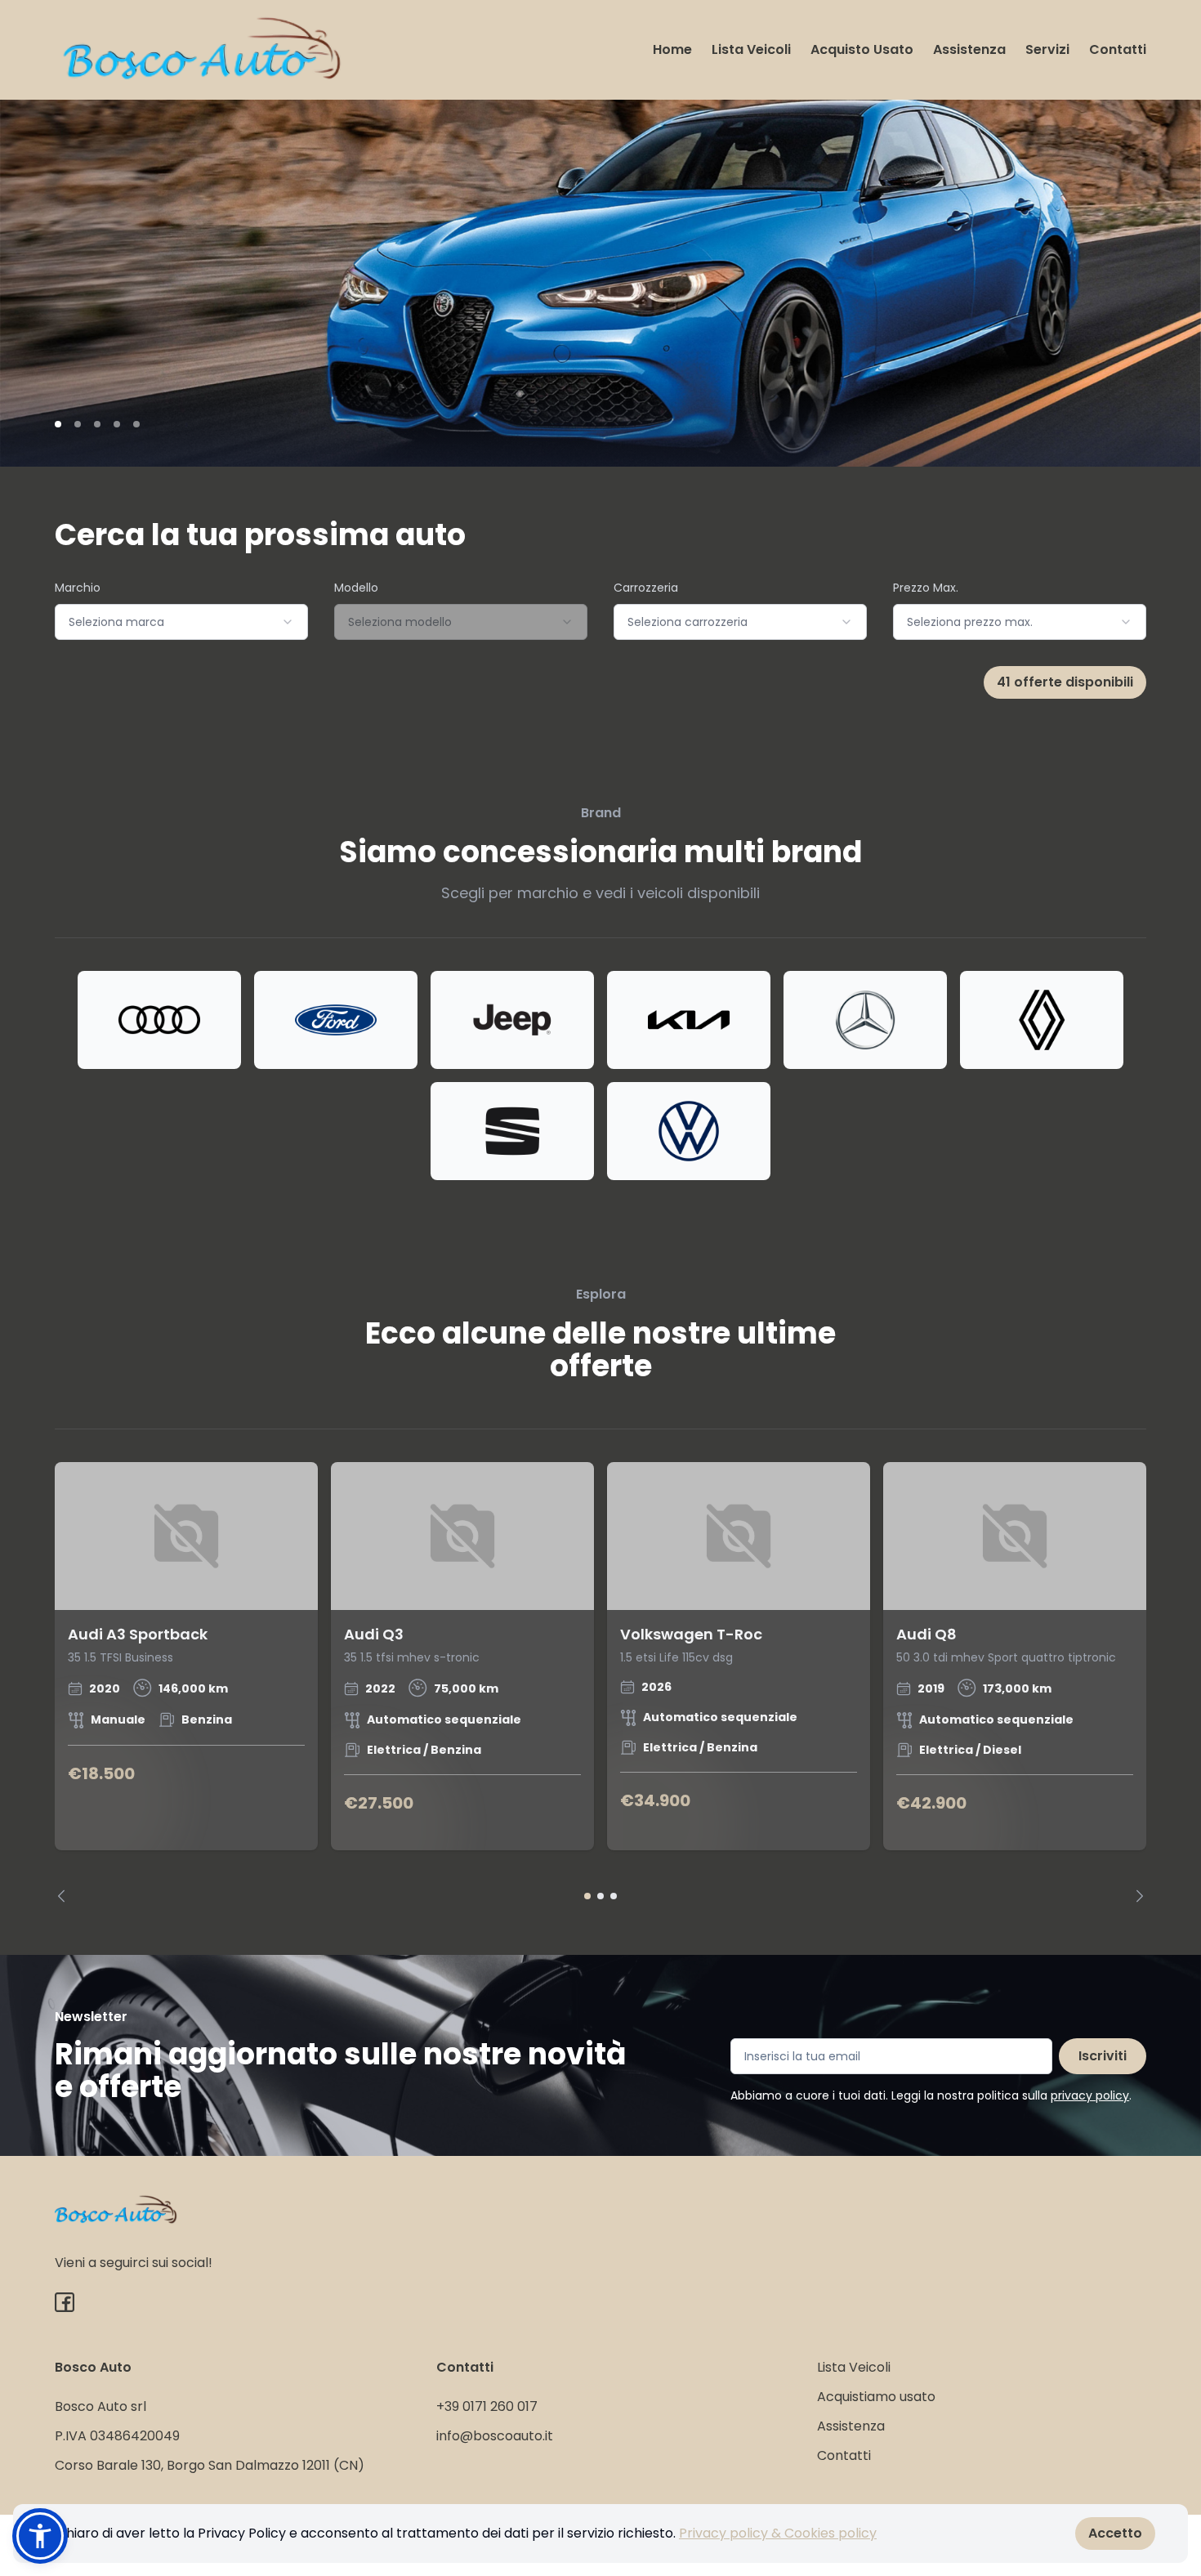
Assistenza (969, 49)
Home (672, 49)
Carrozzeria (646, 588)
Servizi (1047, 49)
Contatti (1118, 49)
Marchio (78, 588)
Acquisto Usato (862, 49)
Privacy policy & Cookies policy (778, 2533)
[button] (40, 2536)
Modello (356, 588)
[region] (600, 1682)
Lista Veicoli (751, 49)
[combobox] (181, 622)
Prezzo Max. (926, 588)
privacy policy (1090, 2095)
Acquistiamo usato (876, 2397)
